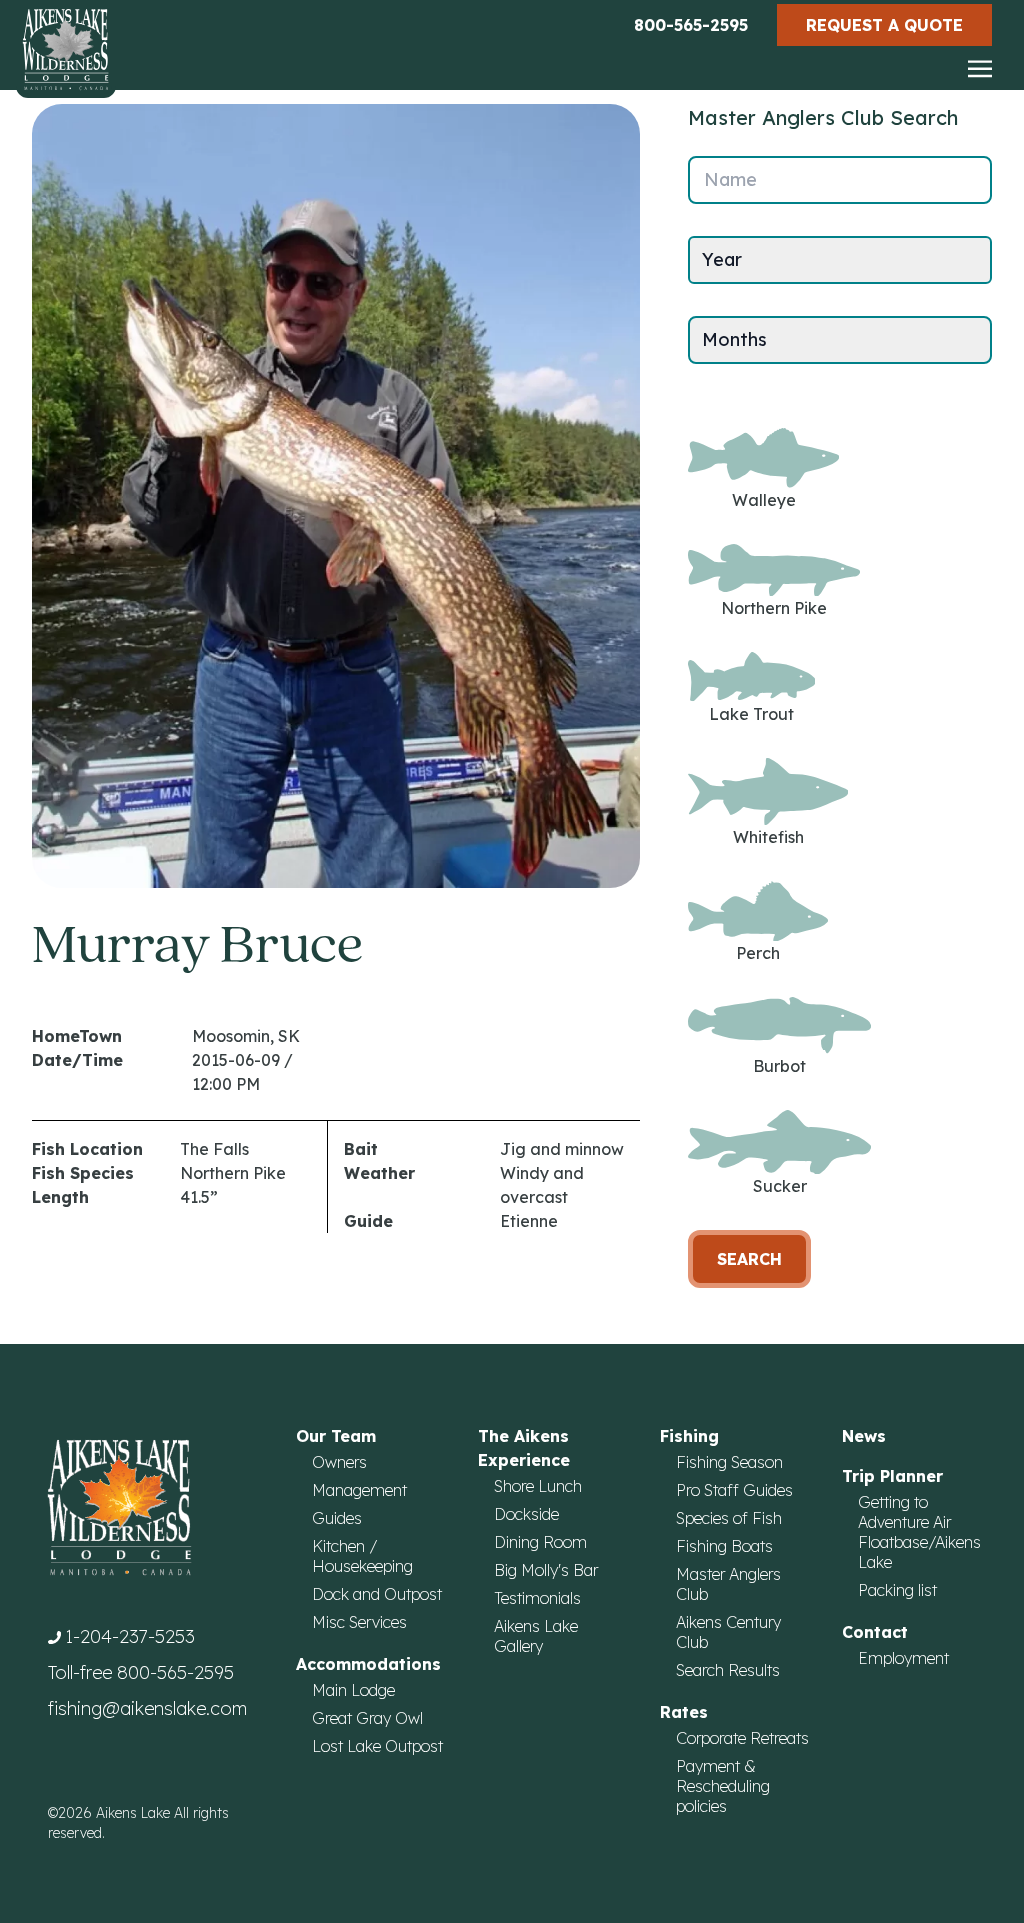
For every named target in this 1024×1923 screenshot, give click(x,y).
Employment (903, 1658)
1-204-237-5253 (130, 1636)
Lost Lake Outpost (377, 1746)
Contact (875, 1632)
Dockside (526, 1514)
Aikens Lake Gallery (536, 1636)
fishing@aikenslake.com (147, 1708)
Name (730, 179)
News (864, 1436)
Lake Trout (751, 714)
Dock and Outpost (377, 1594)
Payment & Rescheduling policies (723, 1786)
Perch (758, 953)
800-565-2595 (691, 25)
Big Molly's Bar (546, 1570)
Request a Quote (884, 25)
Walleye (764, 500)
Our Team (336, 1436)
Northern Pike (774, 608)
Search (749, 1259)
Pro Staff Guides (734, 1490)
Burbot (779, 1066)
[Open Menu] (980, 70)
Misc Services (359, 1622)
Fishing (689, 1436)
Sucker (780, 1186)
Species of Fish (729, 1518)
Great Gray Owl (367, 1718)
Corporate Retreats (742, 1738)
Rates (684, 1712)
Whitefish (768, 837)
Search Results (728, 1670)
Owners (339, 1462)
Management (359, 1490)
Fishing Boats (724, 1546)
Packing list (897, 1590)
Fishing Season (729, 1462)
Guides (337, 1518)
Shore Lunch (538, 1486)
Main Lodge (353, 1690)
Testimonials (537, 1598)
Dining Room (540, 1542)
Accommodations (368, 1664)
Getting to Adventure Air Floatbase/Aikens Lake (919, 1532)
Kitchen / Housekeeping (362, 1556)
